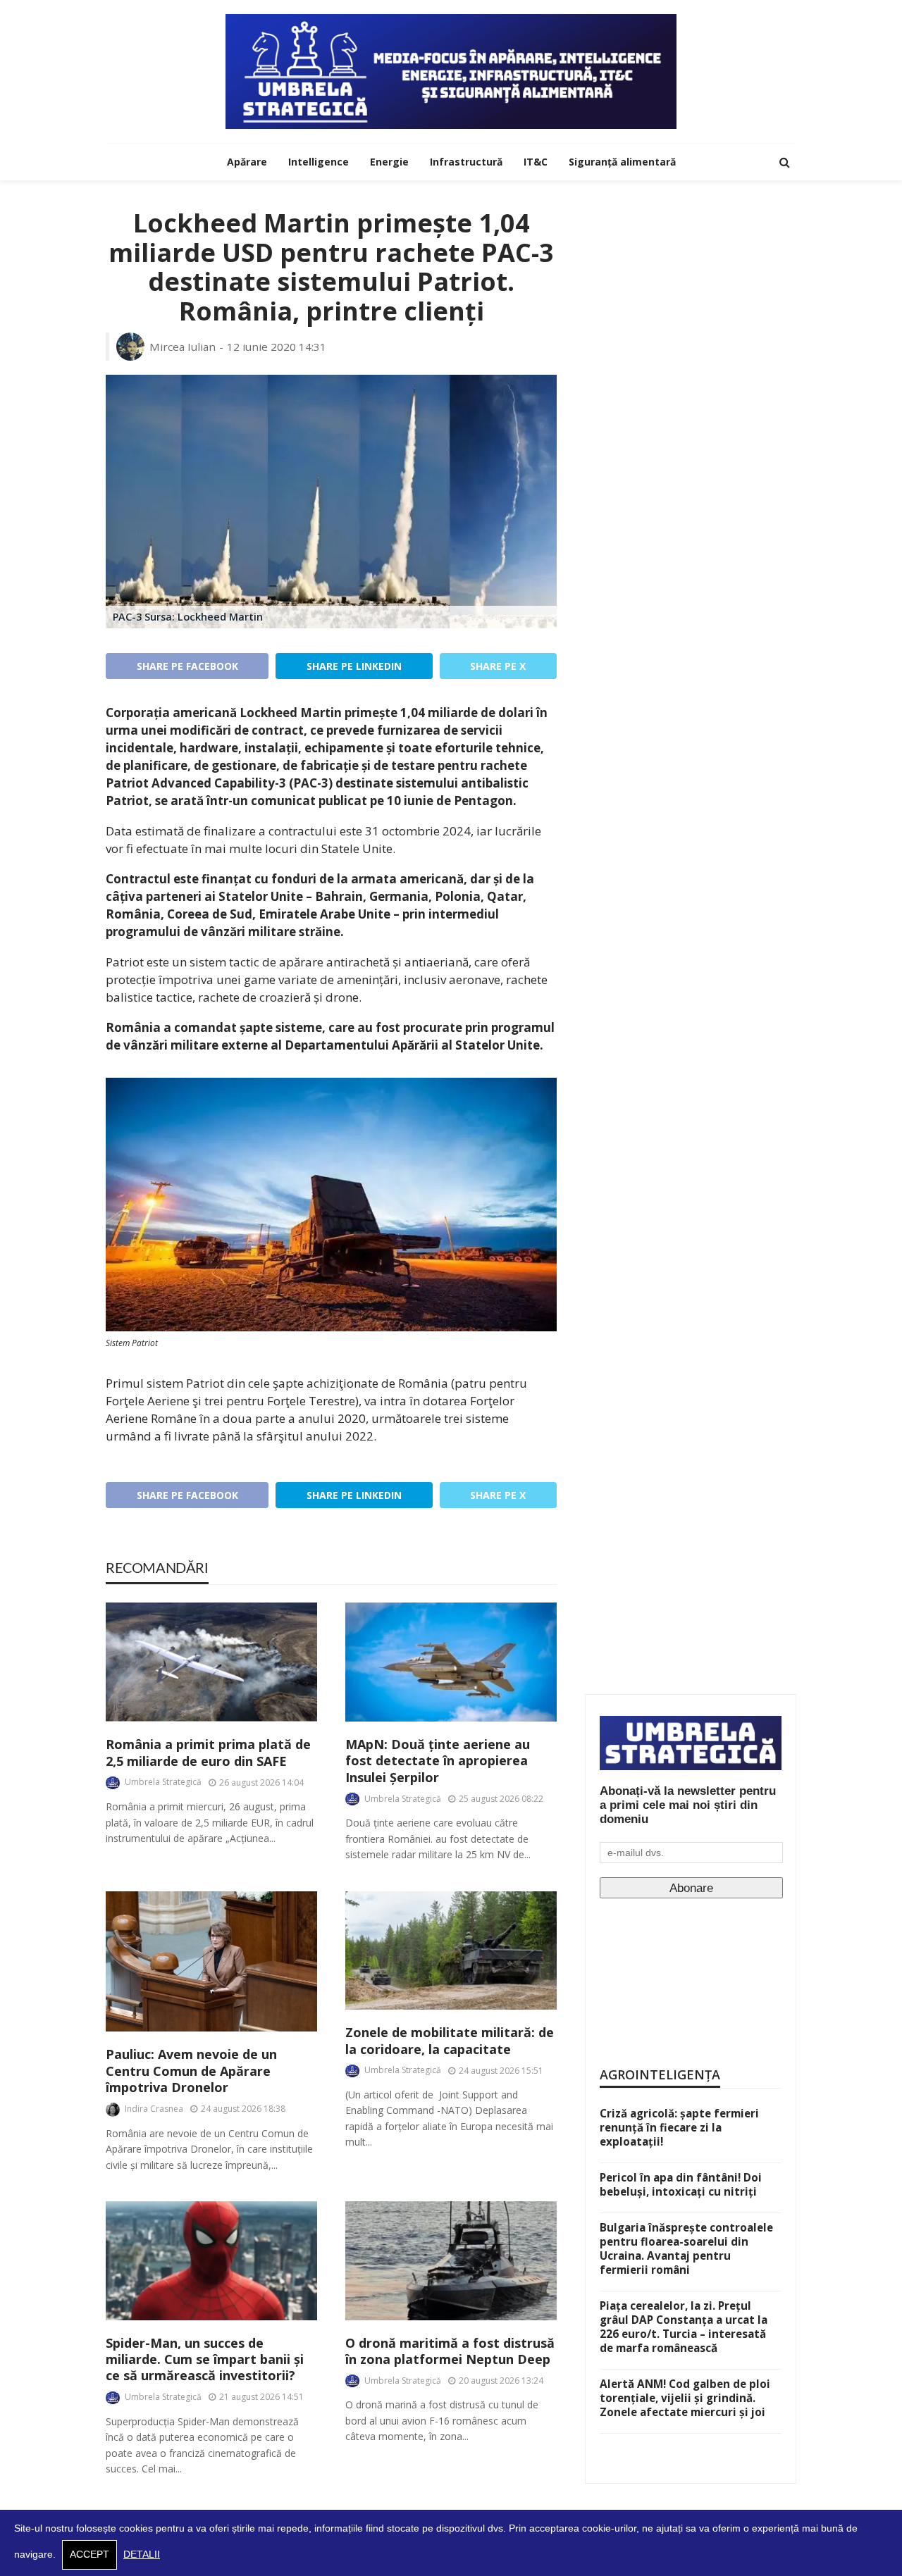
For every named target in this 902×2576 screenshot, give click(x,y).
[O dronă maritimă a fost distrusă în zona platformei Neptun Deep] (451, 2261)
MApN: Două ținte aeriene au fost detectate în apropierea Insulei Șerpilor (438, 1761)
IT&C (536, 162)
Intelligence (319, 162)
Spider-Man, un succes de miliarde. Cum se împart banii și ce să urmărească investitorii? (205, 2360)
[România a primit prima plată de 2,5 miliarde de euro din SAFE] (211, 1662)
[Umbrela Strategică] (451, 71)
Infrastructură (466, 162)
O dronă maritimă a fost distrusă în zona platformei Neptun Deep (450, 2351)
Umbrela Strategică (163, 1782)
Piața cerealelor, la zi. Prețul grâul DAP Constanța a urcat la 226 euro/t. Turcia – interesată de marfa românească (684, 2327)
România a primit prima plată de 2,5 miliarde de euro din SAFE (208, 1753)
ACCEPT (89, 2555)
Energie (389, 162)
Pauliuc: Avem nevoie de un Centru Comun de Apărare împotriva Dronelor (191, 2071)
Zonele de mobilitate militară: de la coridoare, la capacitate (450, 2041)
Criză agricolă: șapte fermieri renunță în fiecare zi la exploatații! (679, 2127)
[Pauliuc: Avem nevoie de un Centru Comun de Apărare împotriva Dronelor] (211, 1962)
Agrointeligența (660, 2074)
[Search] (784, 162)
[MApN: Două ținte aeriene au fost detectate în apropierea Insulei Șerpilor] (451, 1662)
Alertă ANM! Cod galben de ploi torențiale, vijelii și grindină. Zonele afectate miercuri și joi (685, 2398)
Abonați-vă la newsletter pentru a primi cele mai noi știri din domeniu (688, 1805)
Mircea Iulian (183, 347)
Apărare (247, 162)
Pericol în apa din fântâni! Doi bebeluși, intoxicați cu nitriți (681, 2184)
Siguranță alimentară (622, 162)
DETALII (142, 2555)
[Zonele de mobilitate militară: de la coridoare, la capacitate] (451, 1951)
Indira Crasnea (154, 2109)
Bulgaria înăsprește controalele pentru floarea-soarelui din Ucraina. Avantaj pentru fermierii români (686, 2248)
